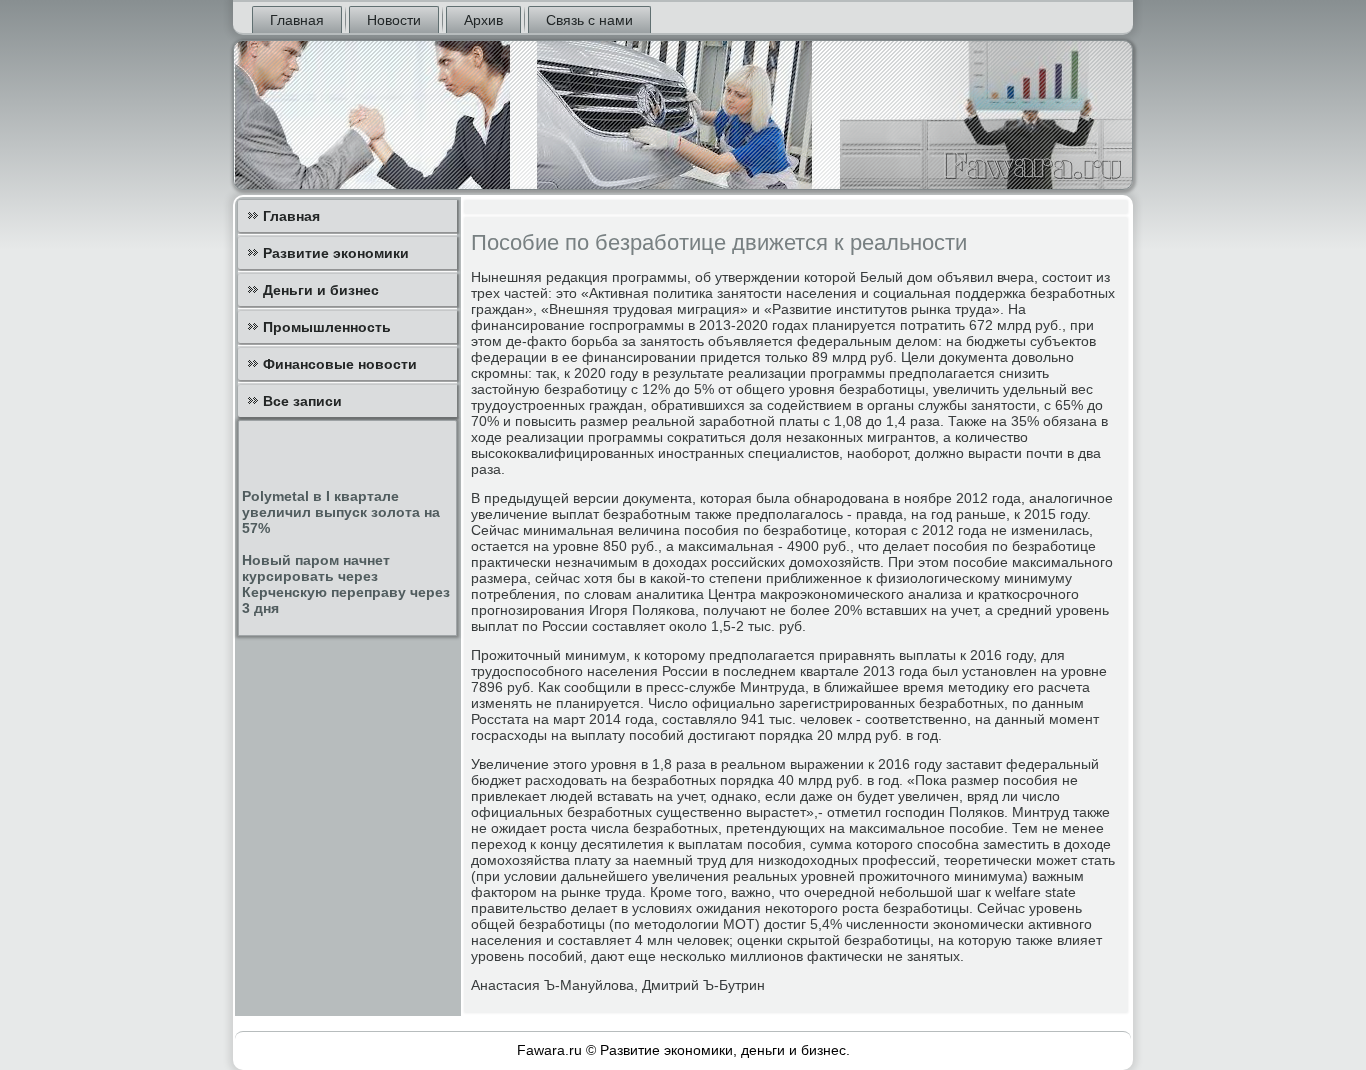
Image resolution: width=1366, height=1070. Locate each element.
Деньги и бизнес (321, 290)
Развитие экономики (336, 253)
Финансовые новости (340, 364)
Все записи (302, 401)
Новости (394, 20)
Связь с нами (589, 20)
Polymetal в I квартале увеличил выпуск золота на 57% (341, 512)
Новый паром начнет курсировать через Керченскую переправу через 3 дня (346, 584)
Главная (297, 20)
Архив (483, 20)
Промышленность (327, 327)
